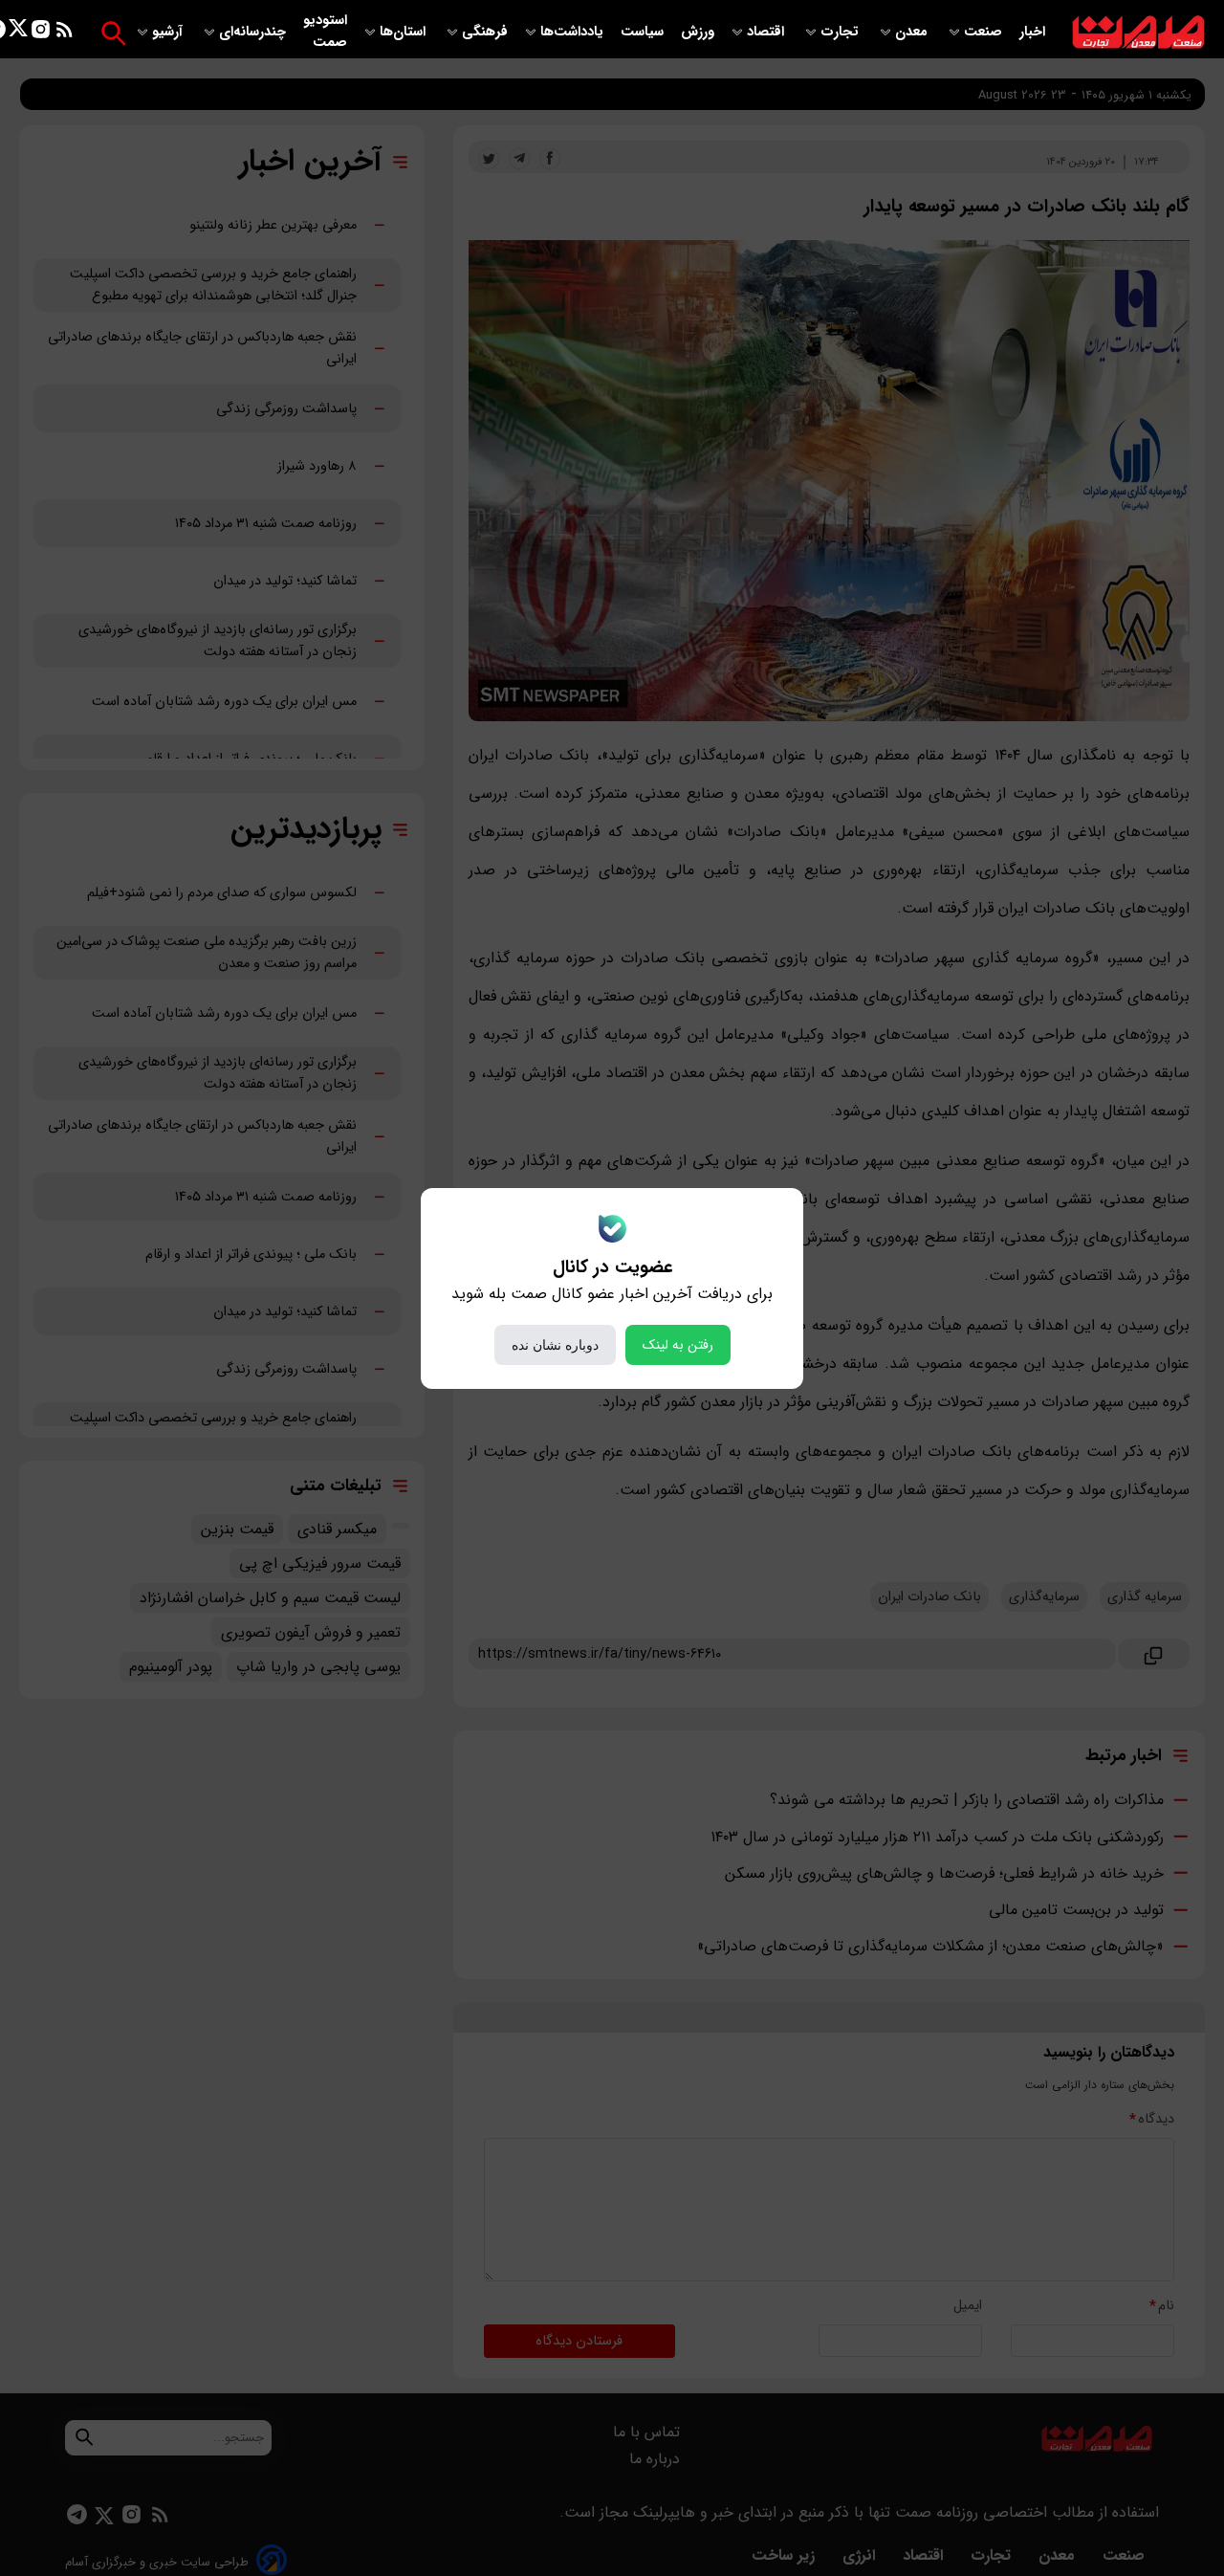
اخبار (1032, 32)
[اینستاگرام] (41, 33)
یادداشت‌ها (574, 32)
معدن (913, 32)
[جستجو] (113, 33)
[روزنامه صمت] (1138, 33)
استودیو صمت (325, 32)
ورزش (698, 32)
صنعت (985, 32)
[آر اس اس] (65, 33)
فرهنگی (485, 32)
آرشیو (169, 32)
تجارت (841, 32)
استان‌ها (404, 32)
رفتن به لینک (678, 1345)
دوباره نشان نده (555, 1345)
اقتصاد (767, 32)
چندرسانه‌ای (254, 32)
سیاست (644, 32)
